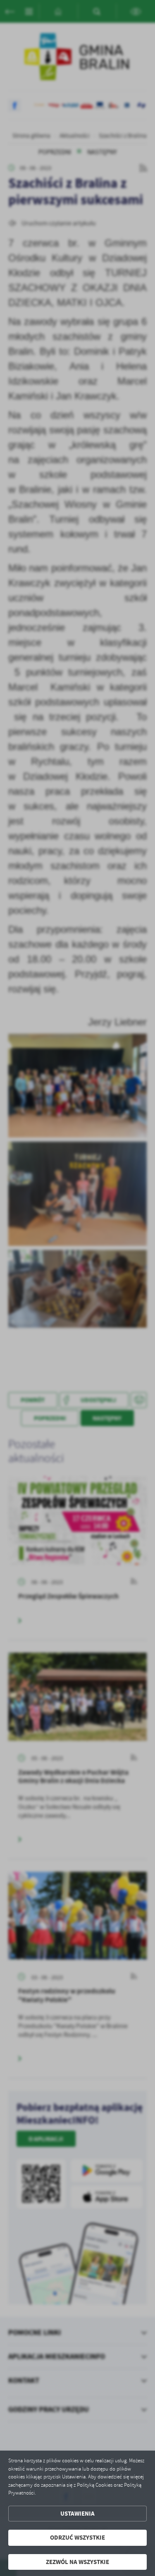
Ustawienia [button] (77, 2514)
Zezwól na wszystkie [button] (77, 2562)
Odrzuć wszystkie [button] (77, 2538)
